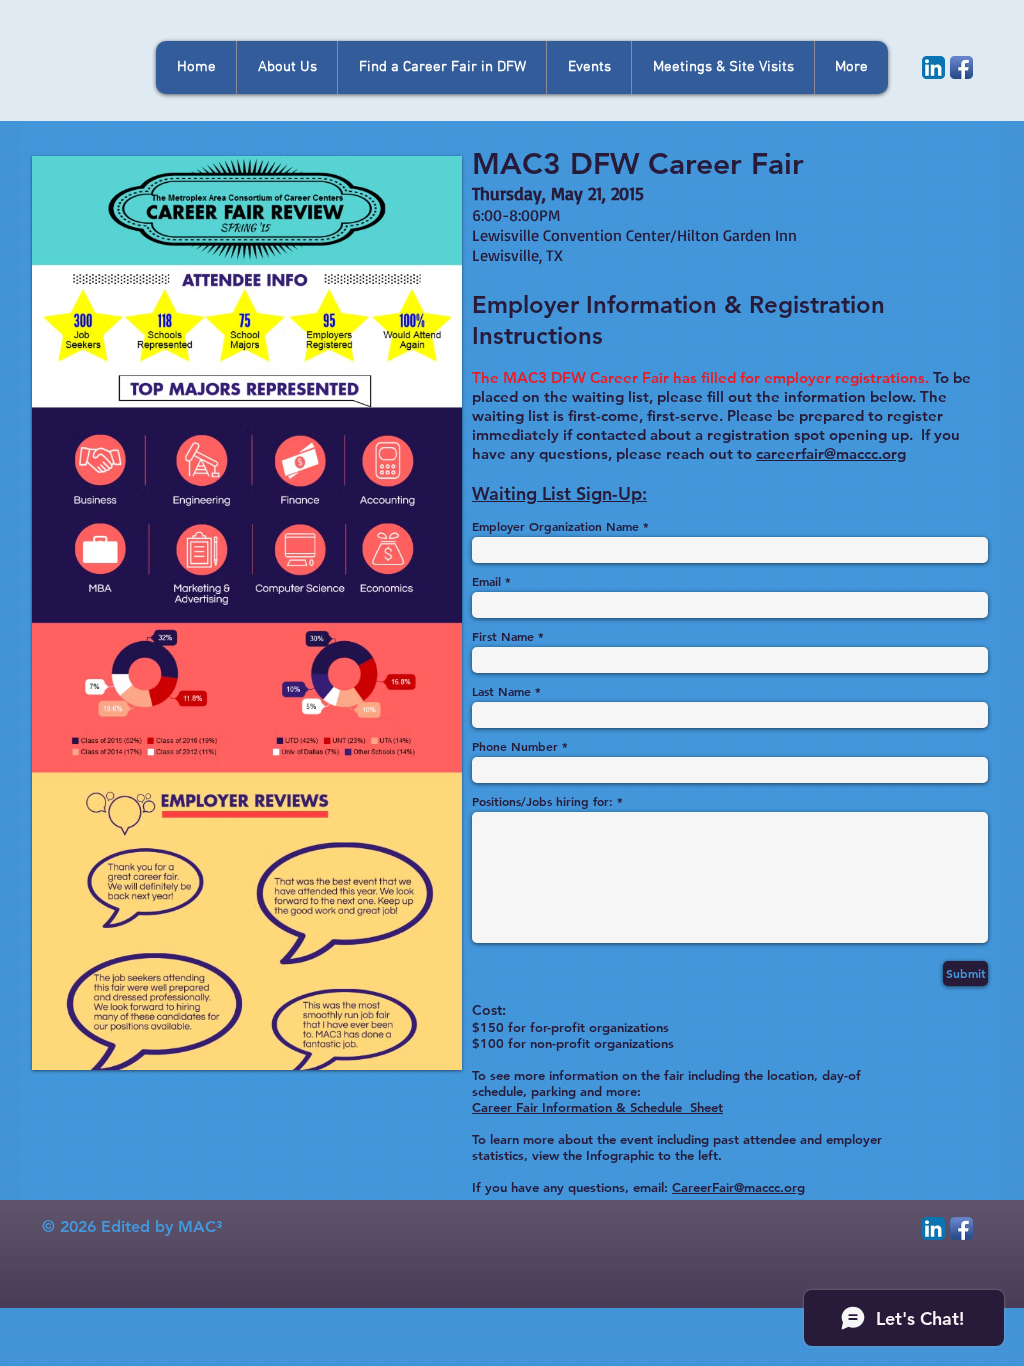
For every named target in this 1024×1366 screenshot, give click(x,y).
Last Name (501, 691)
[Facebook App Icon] (961, 67)
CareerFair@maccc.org (738, 1187)
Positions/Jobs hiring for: (542, 801)
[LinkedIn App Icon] (933, 67)
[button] (588, 67)
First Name (503, 636)
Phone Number (515, 746)
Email (486, 581)
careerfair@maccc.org (831, 453)
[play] (420, 1052)
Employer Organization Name (555, 526)
